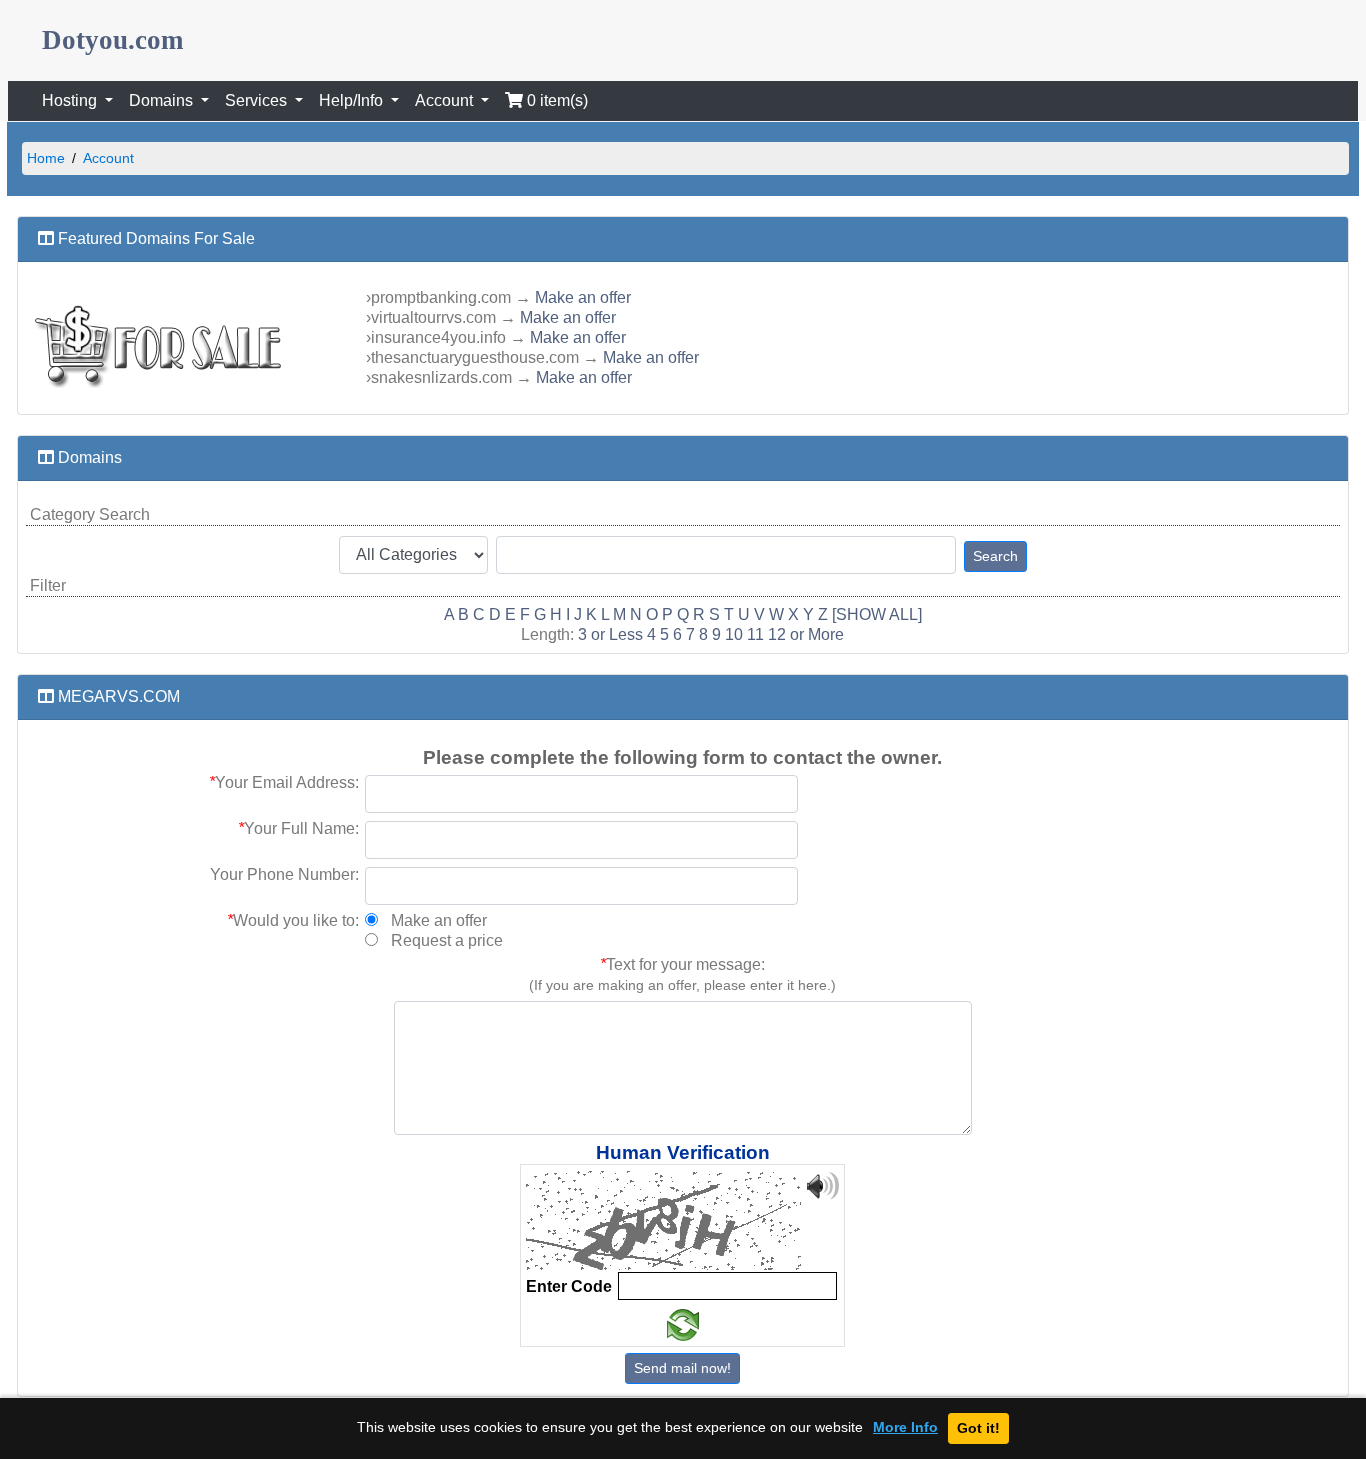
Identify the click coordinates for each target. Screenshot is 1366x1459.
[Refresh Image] (683, 1325)
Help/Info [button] (353, 100)
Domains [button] (163, 100)
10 (734, 634)
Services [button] (258, 100)
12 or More (806, 634)
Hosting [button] (71, 100)
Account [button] (446, 100)
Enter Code (569, 1286)
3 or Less (610, 634)
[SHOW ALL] (877, 614)
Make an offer (583, 297)
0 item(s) (555, 100)
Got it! (978, 1428)
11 (755, 634)
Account (108, 158)
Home (46, 158)
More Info (905, 1427)
